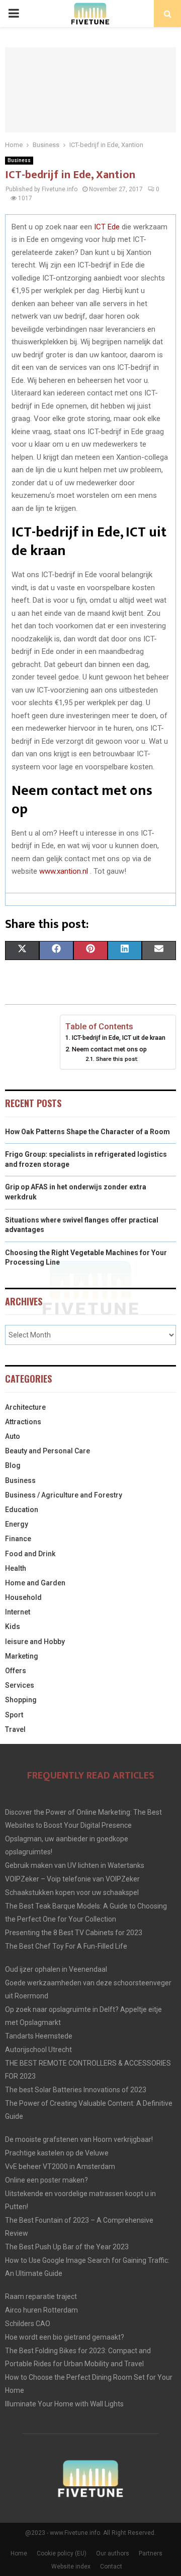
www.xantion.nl (64, 871)
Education (22, 1510)
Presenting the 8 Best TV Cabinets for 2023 (74, 1933)
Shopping (21, 1700)
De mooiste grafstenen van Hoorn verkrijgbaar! (79, 2139)
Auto (13, 1436)
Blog (13, 1465)
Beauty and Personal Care (48, 1451)
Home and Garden (35, 1583)
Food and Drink (30, 1554)
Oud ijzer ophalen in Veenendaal (56, 1969)
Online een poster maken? (47, 2180)
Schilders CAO (28, 2324)
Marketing (22, 1656)
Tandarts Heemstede (39, 2036)
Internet (18, 1612)
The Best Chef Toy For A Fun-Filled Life (66, 1946)
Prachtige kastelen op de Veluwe (57, 2153)
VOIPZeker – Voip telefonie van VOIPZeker (72, 1879)
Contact (111, 2566)
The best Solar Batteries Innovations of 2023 (76, 2090)
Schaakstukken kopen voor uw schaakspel (72, 1892)
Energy (17, 1524)
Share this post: (117, 1059)
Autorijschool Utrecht (38, 2050)
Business (19, 160)
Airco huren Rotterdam (41, 2310)
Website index (71, 2566)
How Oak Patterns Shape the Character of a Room (87, 1132)
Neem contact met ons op (109, 1049)
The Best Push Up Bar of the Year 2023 (67, 2247)
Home (19, 2553)
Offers (16, 1671)
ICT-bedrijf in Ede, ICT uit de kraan (119, 1038)
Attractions (23, 1422)
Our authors (113, 2553)
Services (20, 1685)
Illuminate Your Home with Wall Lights (64, 2404)
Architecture (25, 1407)
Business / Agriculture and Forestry (64, 1495)
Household (23, 1597)
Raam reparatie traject (41, 2296)
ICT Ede (107, 227)
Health (16, 1568)
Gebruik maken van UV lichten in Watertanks (75, 1865)
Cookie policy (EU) (62, 2553)
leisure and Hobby (35, 1642)
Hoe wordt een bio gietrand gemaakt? (65, 2337)
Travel (15, 1729)
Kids (13, 1626)
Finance (18, 1539)
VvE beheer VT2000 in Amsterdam (60, 2166)
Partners (151, 2553)
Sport (14, 1715)
